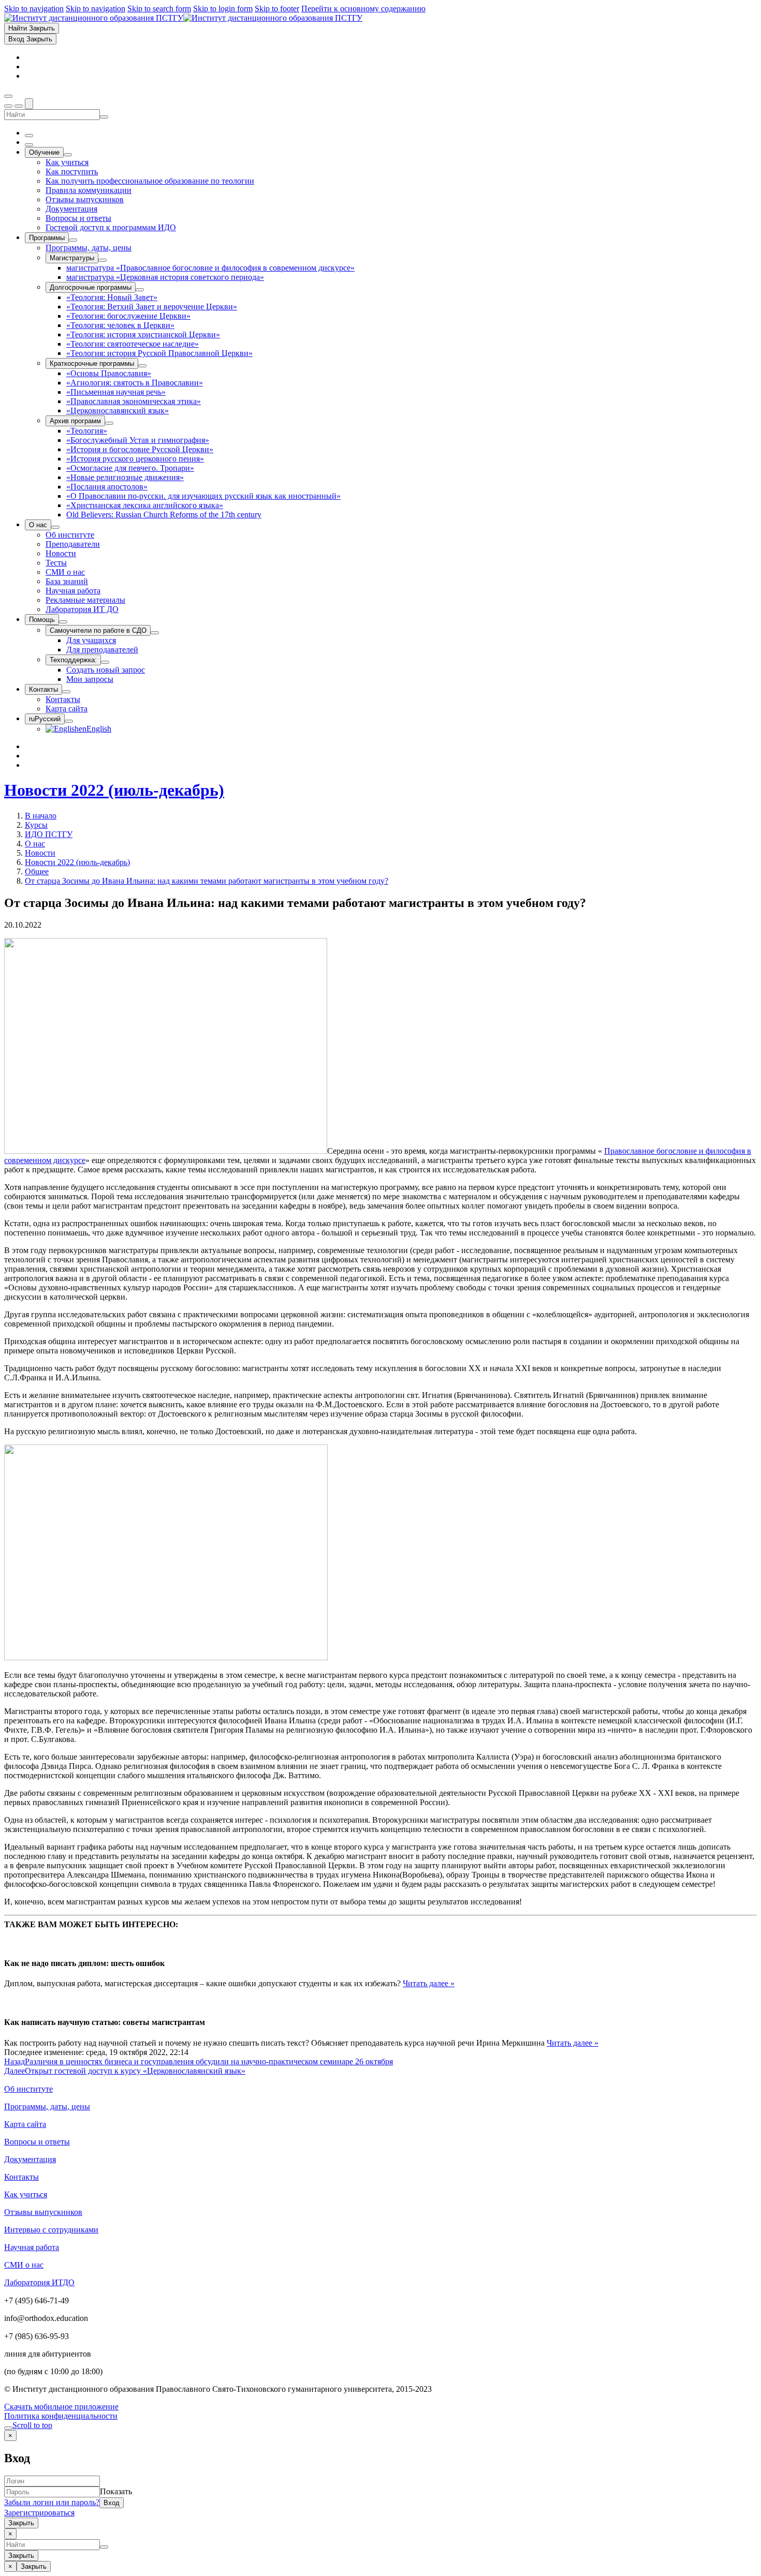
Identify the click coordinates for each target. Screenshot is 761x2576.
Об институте (28, 2089)
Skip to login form (223, 9)
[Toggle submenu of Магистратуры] (103, 260)
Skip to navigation (34, 9)
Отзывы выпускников (43, 2212)
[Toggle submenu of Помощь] (63, 622)
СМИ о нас (24, 2265)
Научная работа (32, 2247)
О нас (35, 844)
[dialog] (380, 2479)
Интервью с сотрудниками (51, 2230)
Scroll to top (32, 2425)
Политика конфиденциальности (61, 2416)
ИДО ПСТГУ (49, 834)
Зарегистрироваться (39, 2513)
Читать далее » (429, 1983)
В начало (41, 816)
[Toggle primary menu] (8, 96)
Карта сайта (25, 2124)
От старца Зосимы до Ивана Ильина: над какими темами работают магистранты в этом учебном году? (207, 881)
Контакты (21, 2177)
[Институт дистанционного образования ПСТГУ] (183, 18)
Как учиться (26, 2194)
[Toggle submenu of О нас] (55, 527)
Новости (40, 853)
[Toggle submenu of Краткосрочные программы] (142, 366)
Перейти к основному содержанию (363, 9)
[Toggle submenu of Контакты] (66, 692)
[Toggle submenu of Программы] (73, 240)
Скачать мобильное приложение (61, 2407)
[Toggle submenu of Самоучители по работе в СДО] (155, 633)
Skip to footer (277, 9)
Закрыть (21, 2523)
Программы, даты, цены (47, 2106)
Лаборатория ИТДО (39, 2282)
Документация (30, 2159)
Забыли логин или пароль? (52, 2502)
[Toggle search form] (29, 104)
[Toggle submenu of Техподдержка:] (105, 662)
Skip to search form (159, 9)
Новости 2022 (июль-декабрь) (114, 790)
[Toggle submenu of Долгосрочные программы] (140, 290)
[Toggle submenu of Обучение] (68, 155)
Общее (37, 872)
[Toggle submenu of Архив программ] (109, 423)
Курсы (36, 825)
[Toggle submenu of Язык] (69, 721)
